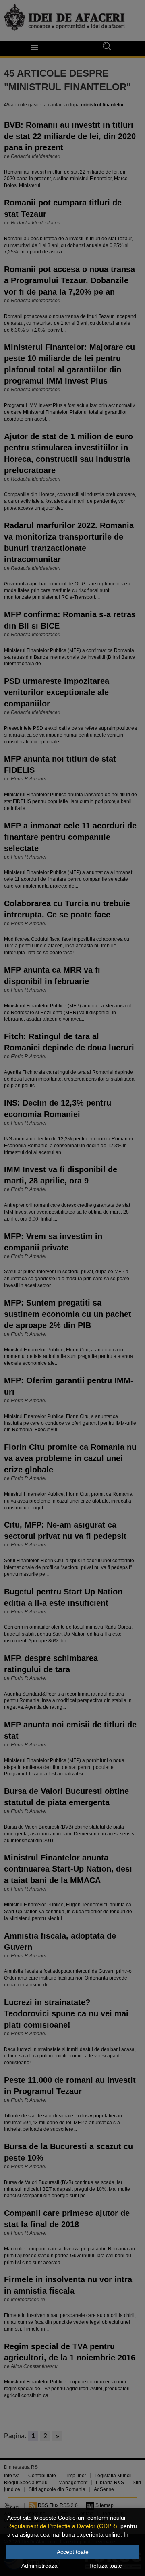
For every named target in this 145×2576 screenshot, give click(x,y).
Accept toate (73, 2552)
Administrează (39, 2566)
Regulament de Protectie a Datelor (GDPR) (62, 2526)
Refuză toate (106, 2566)
